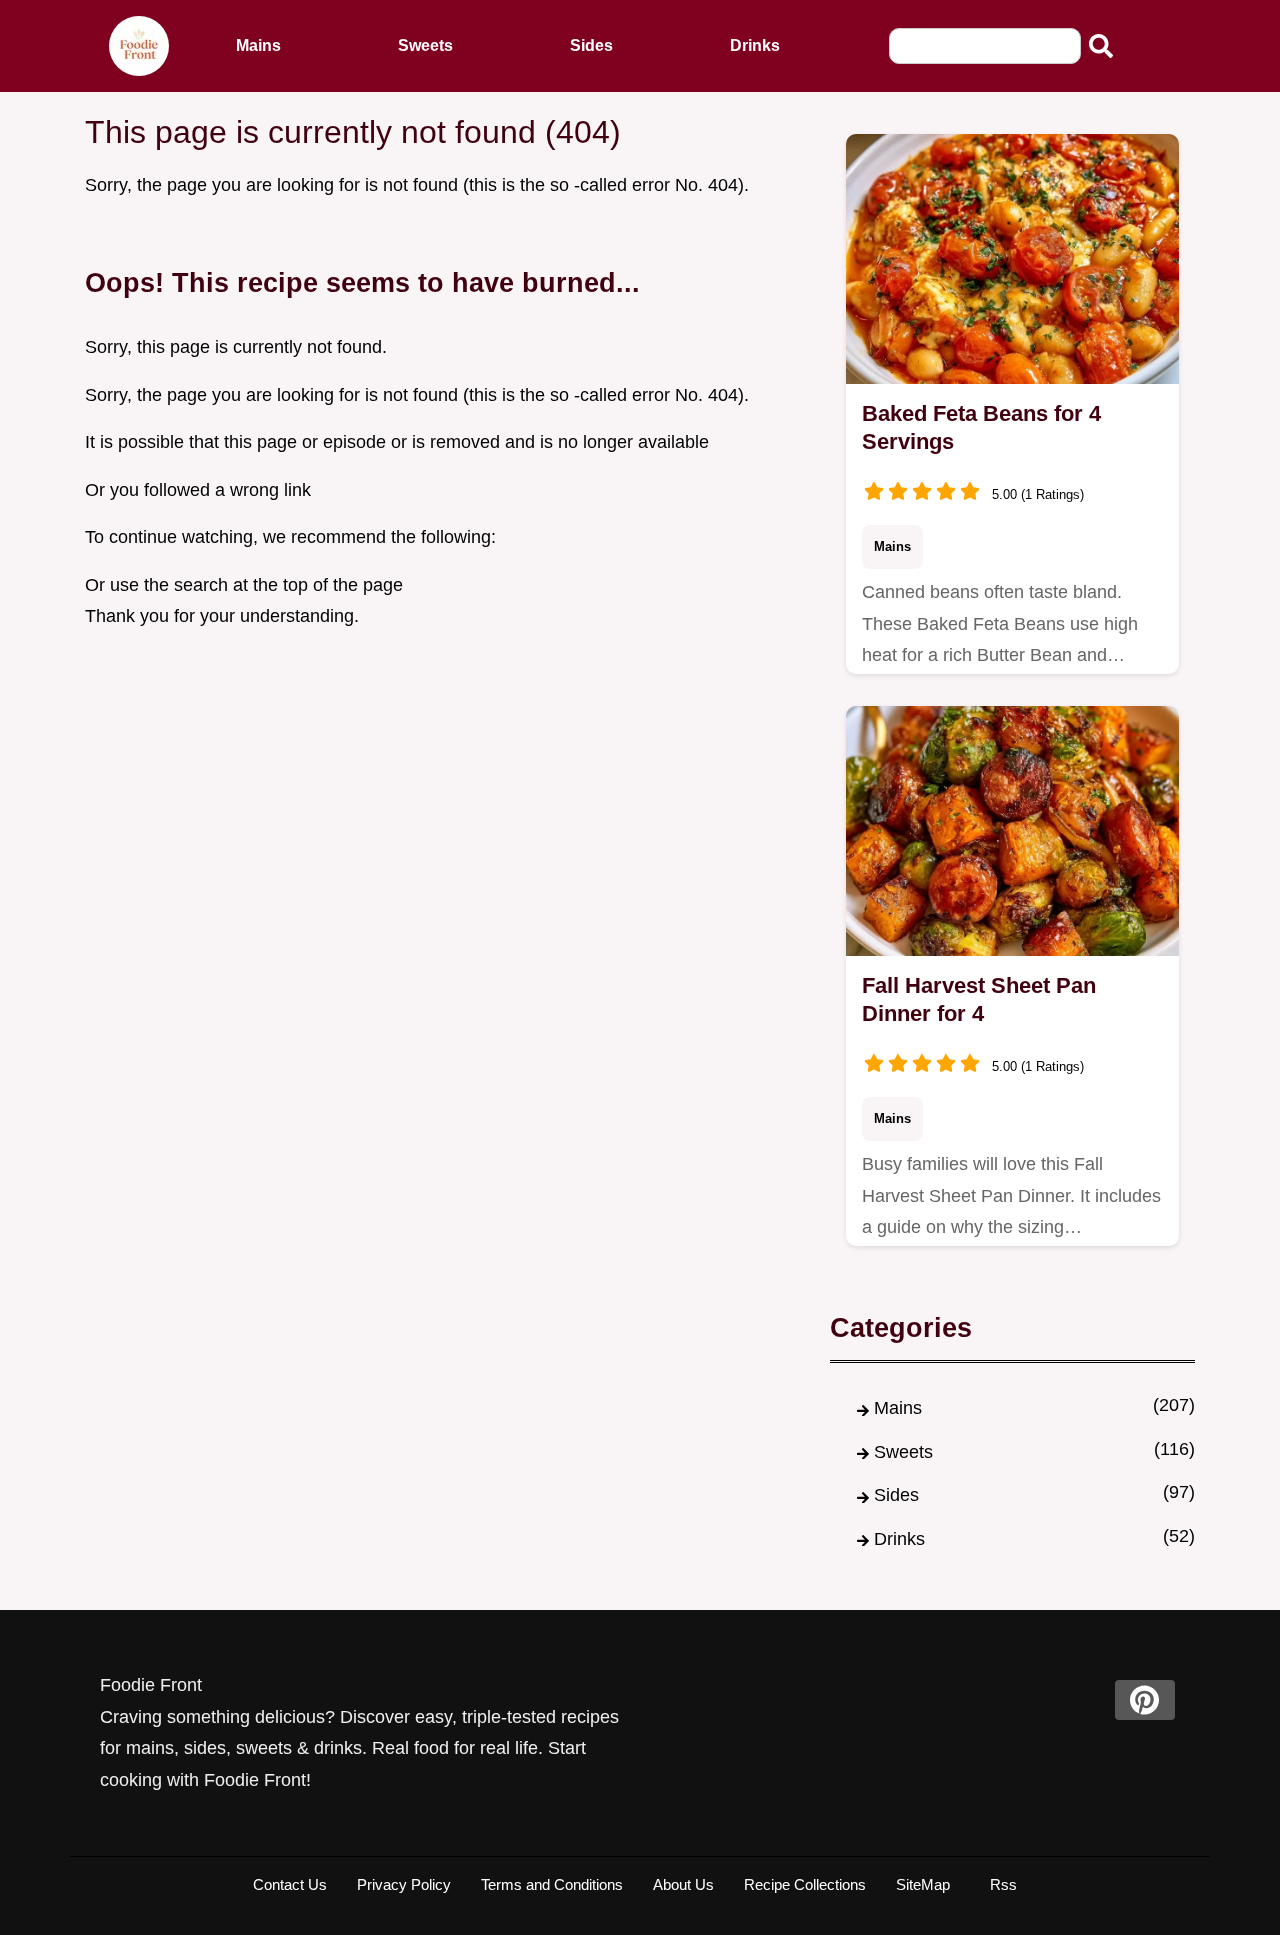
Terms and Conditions (552, 1884)
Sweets (425, 45)
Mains (258, 45)
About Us (683, 1884)
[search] (1101, 46)
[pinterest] (1145, 1700)
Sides (591, 45)
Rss (1003, 1884)
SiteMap (923, 1884)
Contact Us (290, 1884)
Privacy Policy (404, 1884)
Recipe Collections (805, 1884)
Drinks (755, 45)
